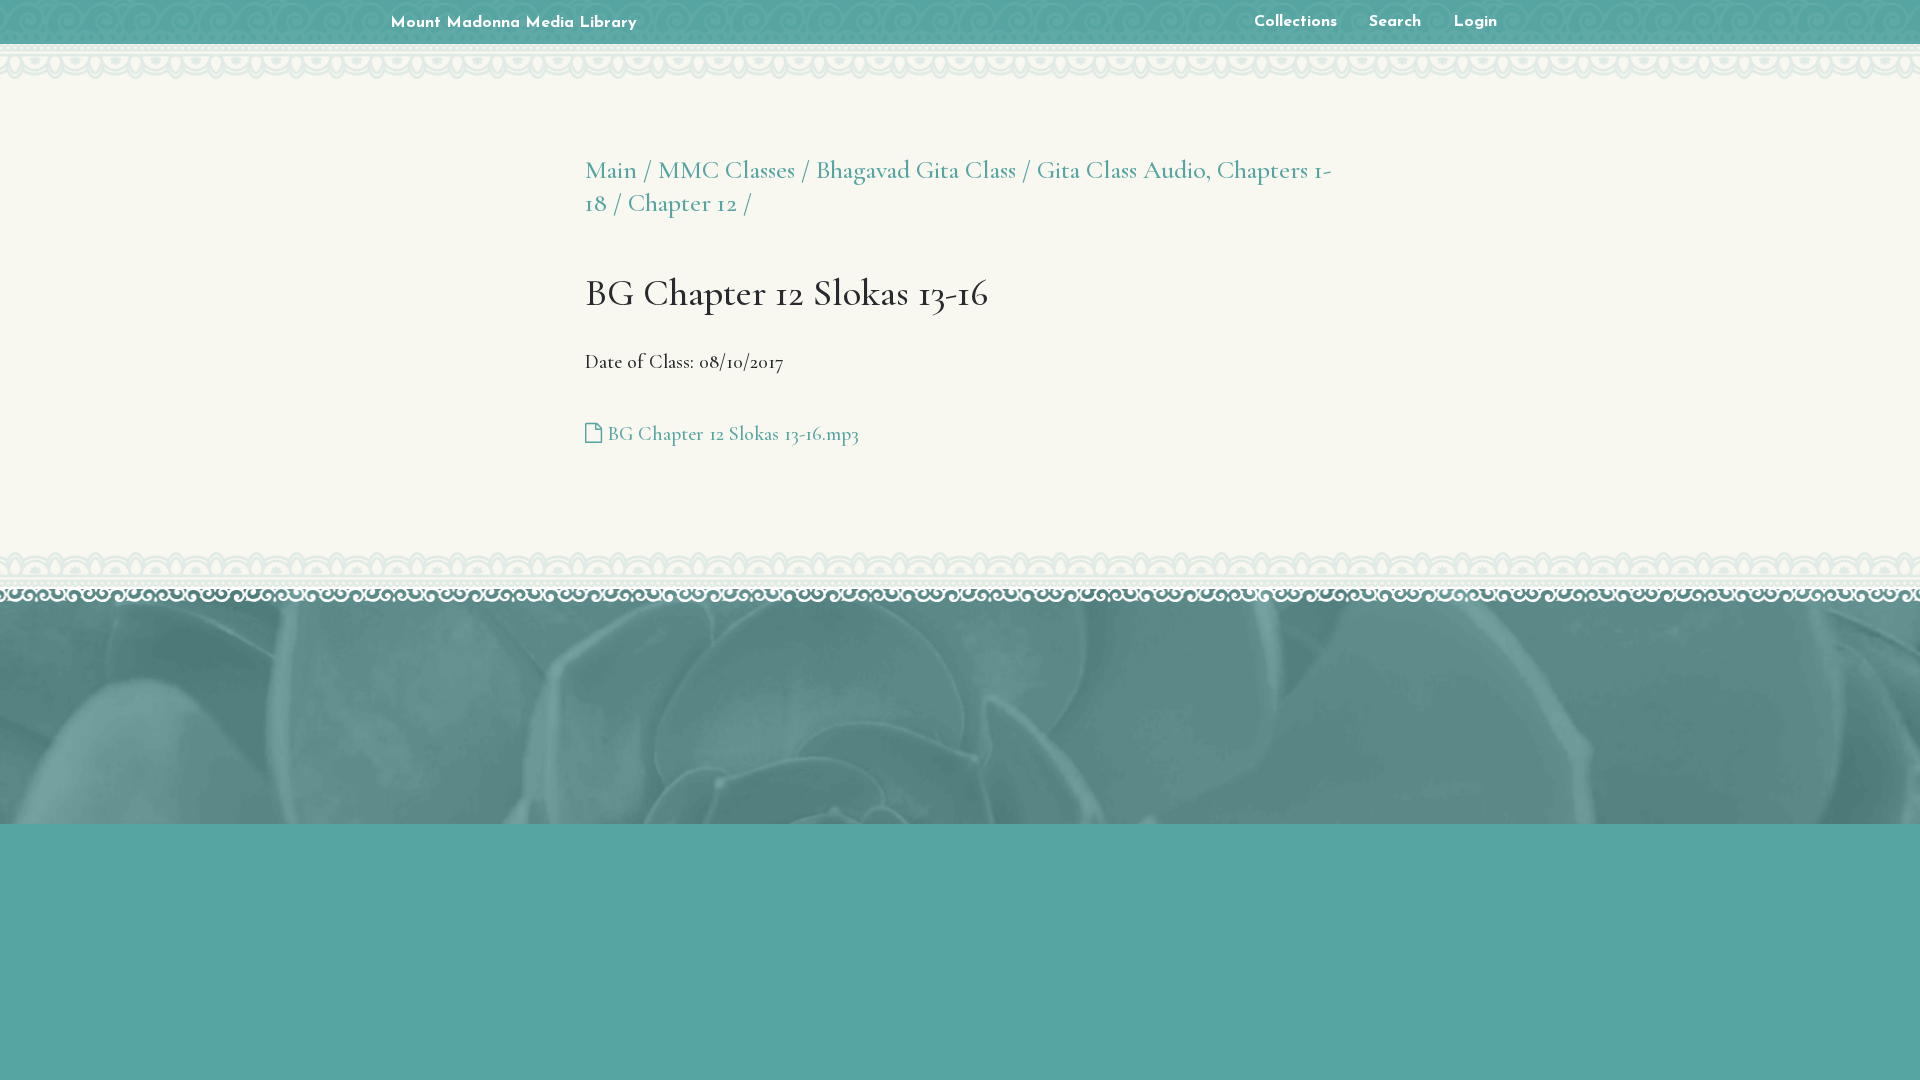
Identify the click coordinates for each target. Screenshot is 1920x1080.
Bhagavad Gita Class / (923, 169)
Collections (1295, 22)
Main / (618, 169)
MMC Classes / (734, 169)
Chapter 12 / (690, 202)
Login (1475, 22)
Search (1395, 22)
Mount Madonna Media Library (513, 23)
